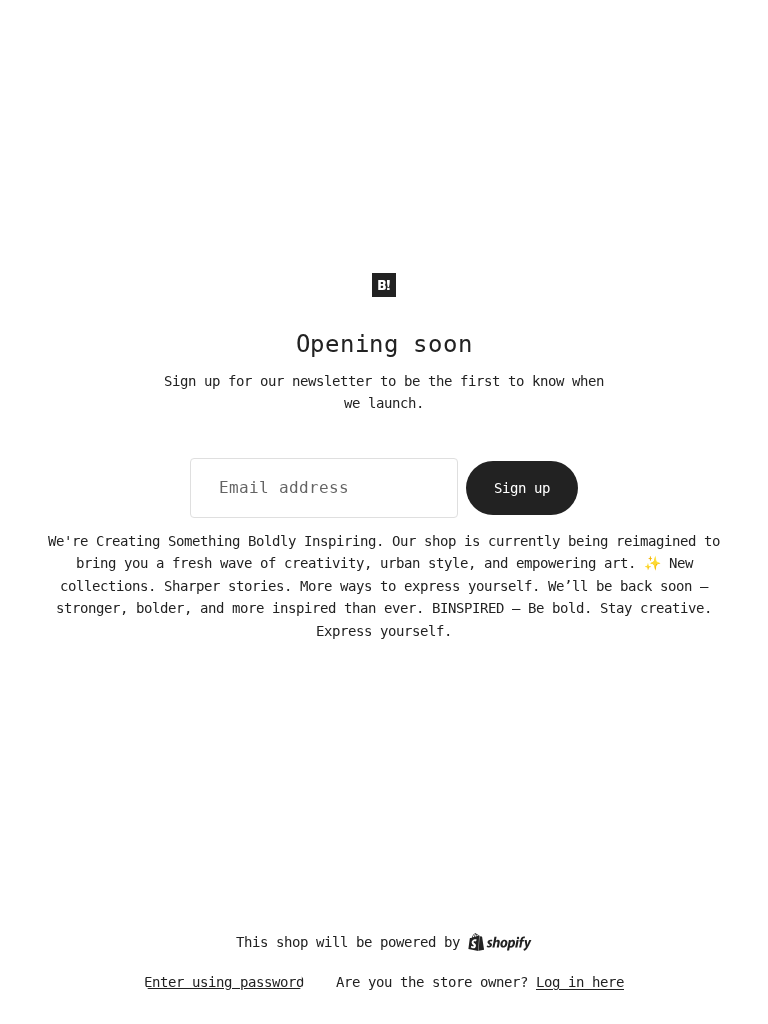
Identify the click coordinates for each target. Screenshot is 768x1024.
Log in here (580, 982)
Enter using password (224, 982)
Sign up (522, 488)
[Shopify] (499, 942)
